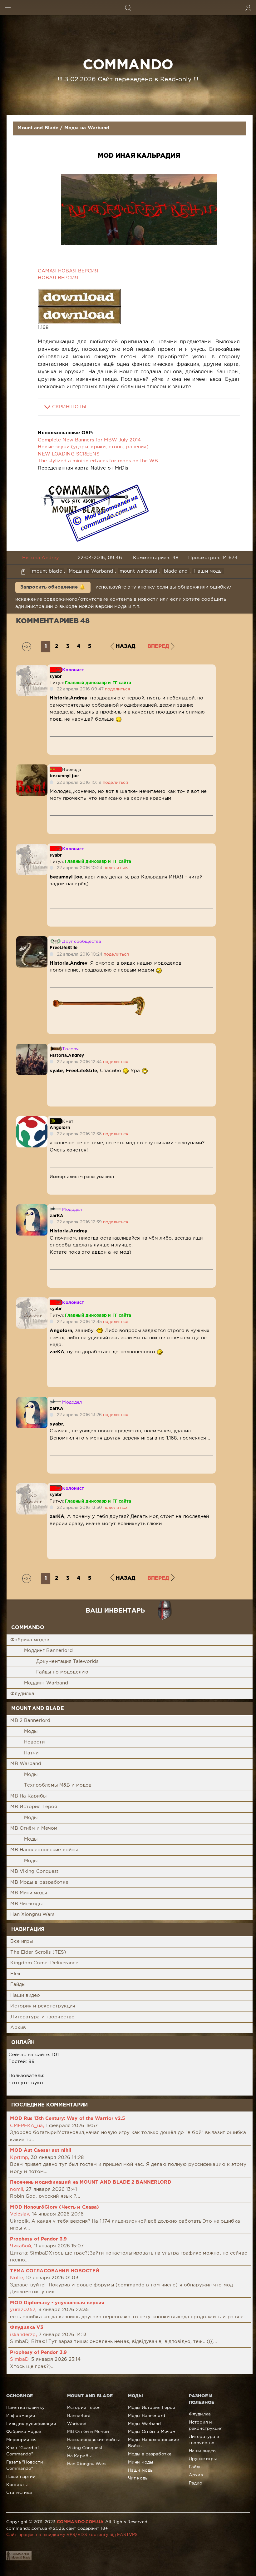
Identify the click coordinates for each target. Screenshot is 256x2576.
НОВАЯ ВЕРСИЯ (58, 278)
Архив (18, 2028)
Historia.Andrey (41, 558)
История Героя (84, 2408)
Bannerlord (79, 2416)
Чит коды (138, 2478)
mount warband (138, 571)
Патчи (31, 1753)
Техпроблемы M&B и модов (58, 1785)
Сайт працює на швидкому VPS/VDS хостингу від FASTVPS (72, 2535)
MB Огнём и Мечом (34, 1828)
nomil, (17, 2189)
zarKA (57, 1216)
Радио (196, 2483)
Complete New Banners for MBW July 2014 (89, 440)
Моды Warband (144, 2424)
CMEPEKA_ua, (27, 2126)
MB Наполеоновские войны (44, 1850)
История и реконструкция (43, 2006)
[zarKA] (32, 1208)
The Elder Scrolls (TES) (38, 1952)
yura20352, (23, 2310)
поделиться (118, 689)
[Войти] (248, 8)
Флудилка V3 (26, 2327)
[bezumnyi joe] (32, 768)
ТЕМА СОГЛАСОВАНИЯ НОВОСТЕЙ (55, 2271)
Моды (31, 1731)
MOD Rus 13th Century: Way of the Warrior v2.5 (67, 2118)
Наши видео (25, 1995)
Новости (34, 1742)
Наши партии (21, 2477)
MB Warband (26, 1764)
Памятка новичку (25, 2408)
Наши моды (208, 571)
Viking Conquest (85, 2448)
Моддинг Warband (46, 1683)
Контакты (17, 2485)
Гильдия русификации (31, 2424)
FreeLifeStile (64, 948)
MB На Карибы (28, 1796)
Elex (15, 1974)
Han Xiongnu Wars (32, 1915)
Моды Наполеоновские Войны (153, 2443)
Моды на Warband (87, 128)
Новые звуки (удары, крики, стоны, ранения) (93, 447)
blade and (176, 571)
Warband (77, 2424)
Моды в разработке (150, 2454)
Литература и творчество (42, 2017)
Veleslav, (20, 2214)
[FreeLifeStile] (32, 940)
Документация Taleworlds (67, 1661)
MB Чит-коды (26, 1904)
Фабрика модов (30, 1640)
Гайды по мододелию (62, 1672)
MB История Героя (34, 1807)
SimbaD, (20, 2359)
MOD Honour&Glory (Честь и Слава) (54, 2207)
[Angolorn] (32, 1119)
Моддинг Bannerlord (48, 1651)
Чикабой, (21, 2246)
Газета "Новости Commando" (25, 2465)
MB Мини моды (28, 1893)
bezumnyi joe (64, 776)
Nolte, (17, 2278)
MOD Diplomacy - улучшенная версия (57, 2303)
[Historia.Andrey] (32, 1047)
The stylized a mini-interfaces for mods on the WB (98, 461)
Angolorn (60, 1128)
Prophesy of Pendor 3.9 (38, 2239)
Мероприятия (21, 2440)
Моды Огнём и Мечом (152, 2432)
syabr (56, 677)
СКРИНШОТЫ (69, 407)
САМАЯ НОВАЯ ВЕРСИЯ (68, 271)
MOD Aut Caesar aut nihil (41, 2150)
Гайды (18, 1984)
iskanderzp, (23, 2335)
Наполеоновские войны (93, 2440)
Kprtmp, (20, 2158)
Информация (21, 2416)
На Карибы (79, 2456)
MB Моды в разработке (39, 1882)
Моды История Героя (152, 2408)
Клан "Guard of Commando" (23, 2451)
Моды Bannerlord (147, 2416)
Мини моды (140, 2462)
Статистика (19, 2493)
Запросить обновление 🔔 (53, 587)
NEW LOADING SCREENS (69, 454)
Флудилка (22, 1694)
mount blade (47, 571)
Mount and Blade (38, 128)
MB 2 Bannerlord (30, 1721)
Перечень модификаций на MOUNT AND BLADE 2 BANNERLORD (91, 2182)
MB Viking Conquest (34, 1871)
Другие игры (203, 2459)
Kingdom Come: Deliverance (44, 1963)
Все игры (22, 1941)
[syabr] (32, 668)
